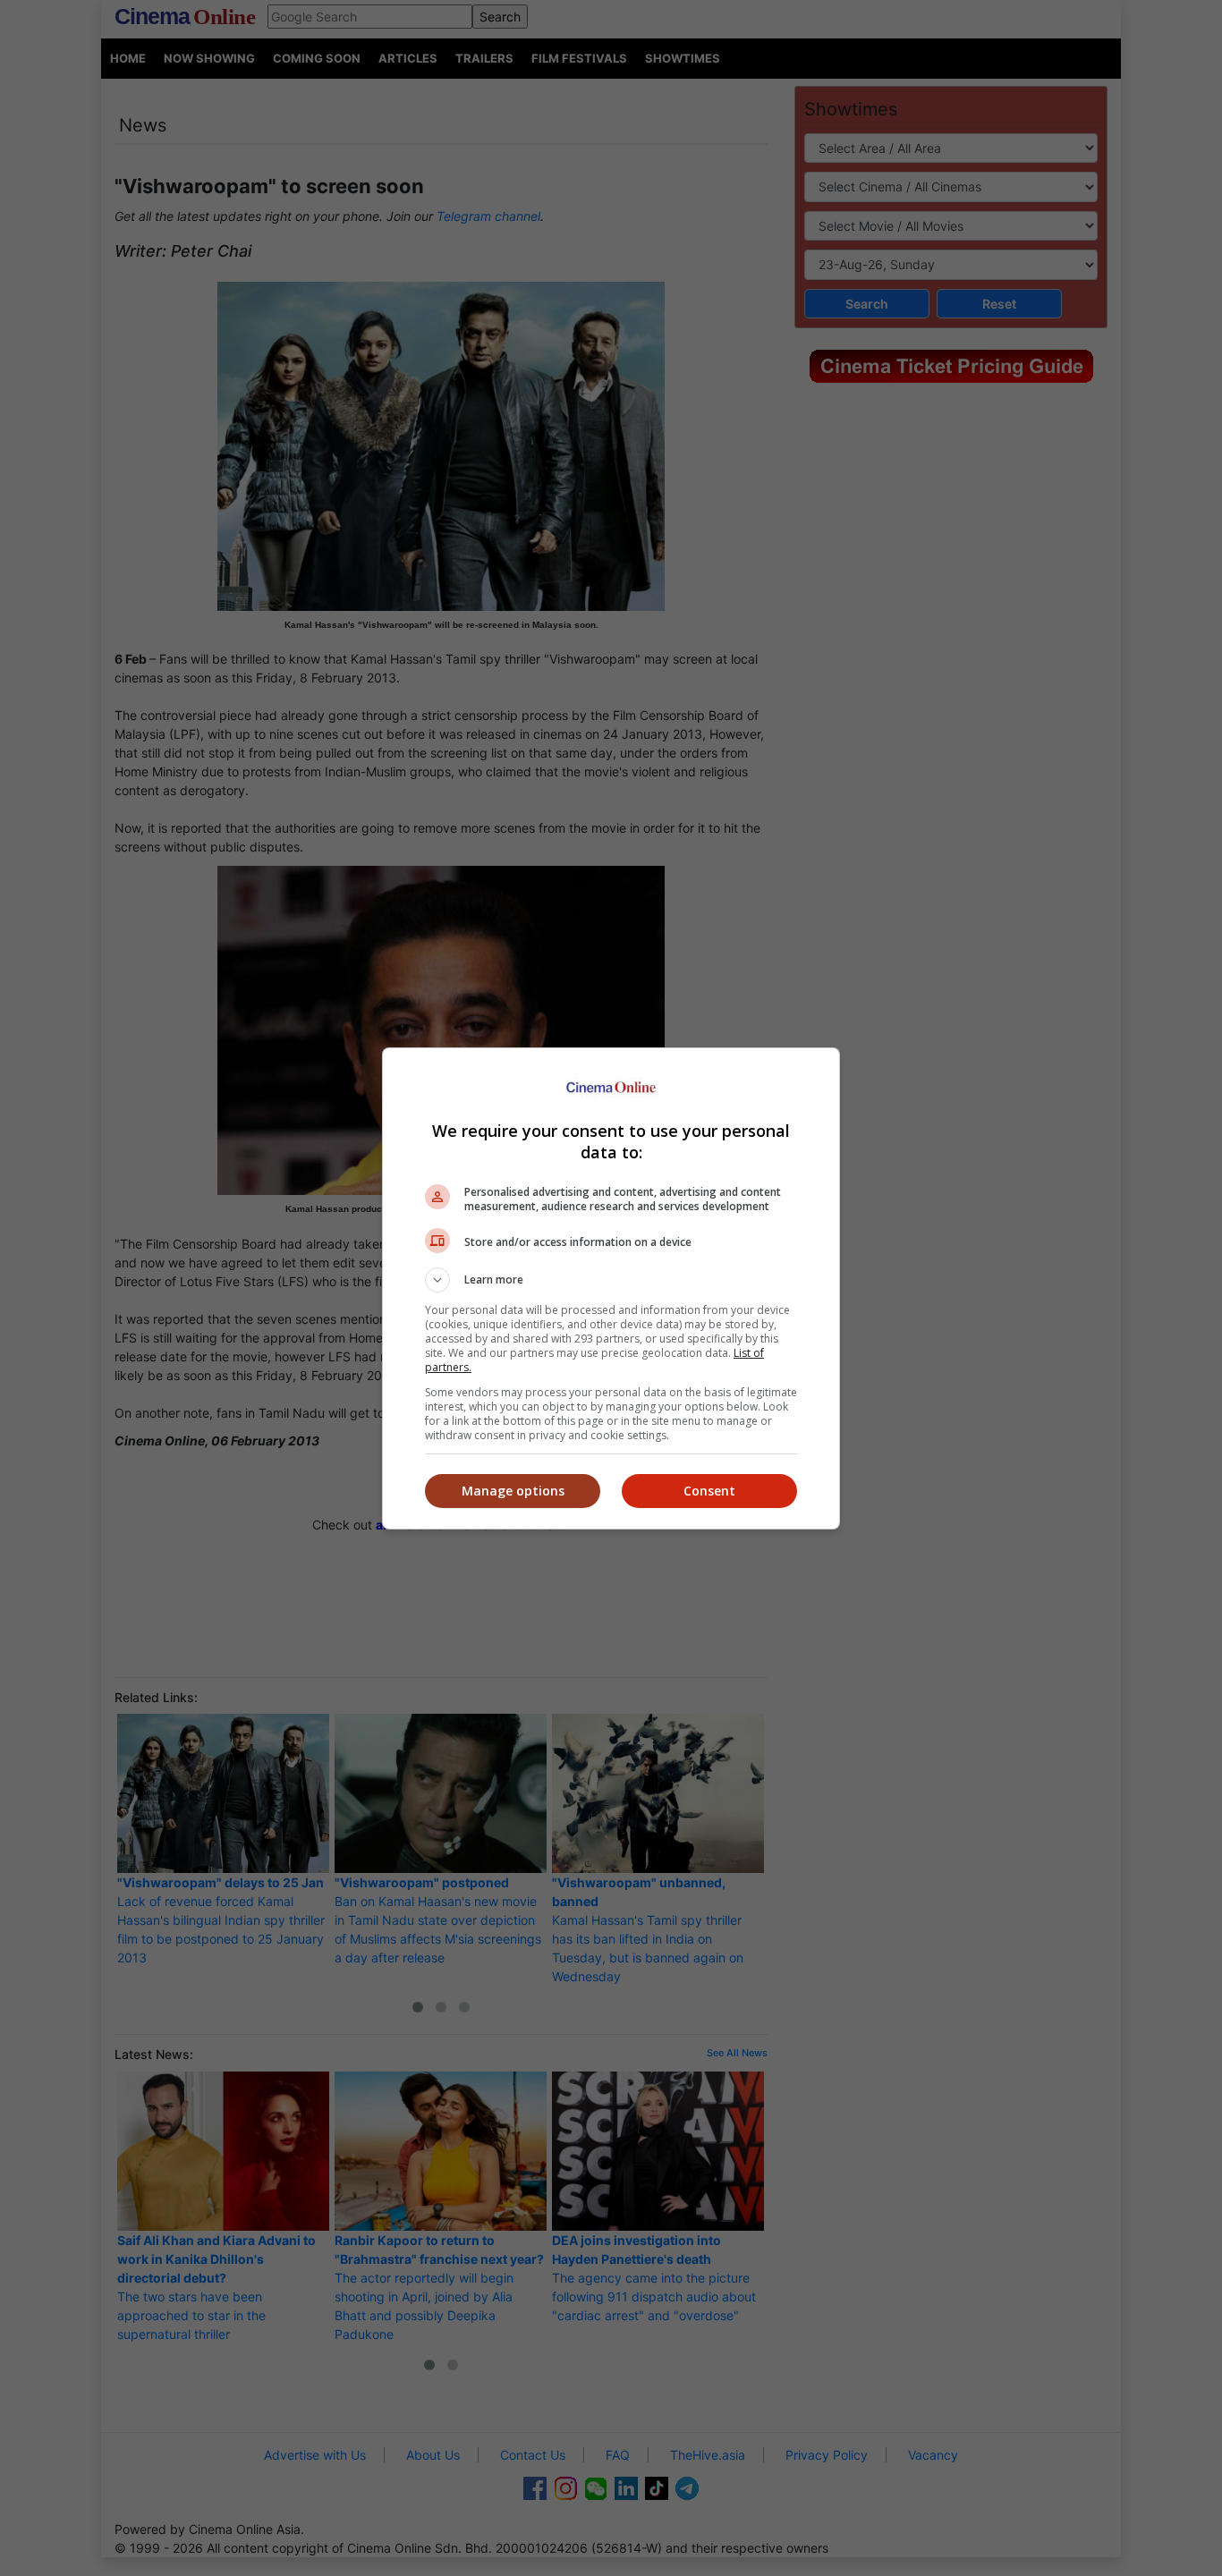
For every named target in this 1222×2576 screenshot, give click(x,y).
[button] (611, 1280)
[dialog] (611, 1288)
